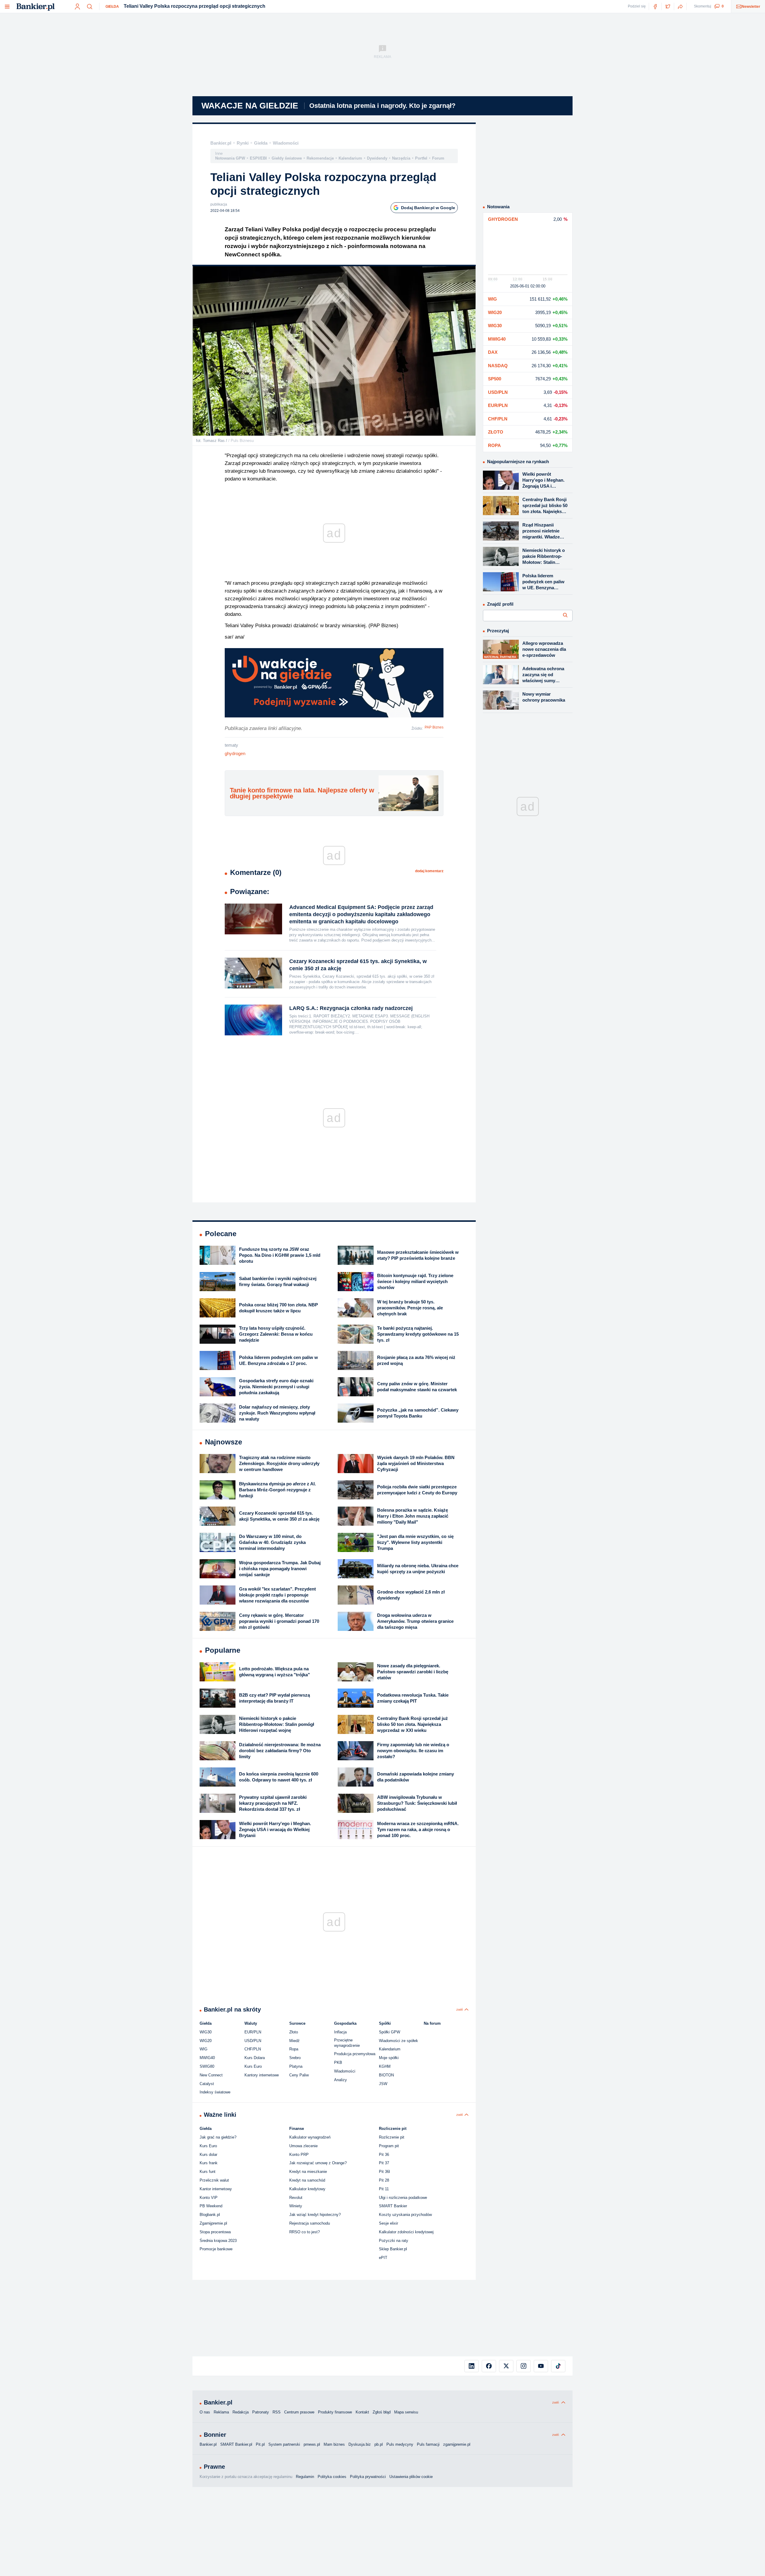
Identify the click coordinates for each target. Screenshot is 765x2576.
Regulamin (305, 2477)
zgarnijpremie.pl (457, 2444)
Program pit (389, 2146)
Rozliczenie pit (392, 2137)
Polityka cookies (332, 2477)
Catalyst (207, 2084)
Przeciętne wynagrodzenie (347, 2043)
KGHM (385, 2066)
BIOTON (386, 2075)
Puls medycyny (400, 2444)
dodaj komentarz (429, 871)
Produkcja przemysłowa (355, 2054)
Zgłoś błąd (382, 2412)
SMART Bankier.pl (236, 2444)
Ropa (294, 2049)
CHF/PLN (253, 2049)
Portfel (421, 158)
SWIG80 (207, 2066)
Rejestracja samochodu (310, 2223)
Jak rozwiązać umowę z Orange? (318, 2163)
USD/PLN (253, 2041)
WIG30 (206, 2032)
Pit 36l (384, 2172)
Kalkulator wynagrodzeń (310, 2137)
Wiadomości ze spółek (398, 2041)
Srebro (295, 2058)
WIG (204, 2049)
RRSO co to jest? (305, 2232)
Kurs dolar (208, 2155)
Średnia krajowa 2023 (218, 2241)
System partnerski (284, 2444)
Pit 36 (384, 2155)
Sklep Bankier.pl (393, 2249)
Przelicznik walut (214, 2180)
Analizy (341, 2080)
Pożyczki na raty (394, 2241)
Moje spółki (389, 2058)
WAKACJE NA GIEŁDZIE (250, 106)
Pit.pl (260, 2444)
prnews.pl (312, 2444)
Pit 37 (384, 2163)
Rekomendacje (320, 158)
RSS (277, 2412)
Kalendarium (350, 158)
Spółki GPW (390, 2032)
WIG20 (206, 2041)
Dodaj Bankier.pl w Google (428, 208)
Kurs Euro (253, 2066)
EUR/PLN (253, 2032)
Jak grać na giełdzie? (218, 2137)
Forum (438, 158)
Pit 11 (384, 2189)
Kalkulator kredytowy (307, 2189)
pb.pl (379, 2444)
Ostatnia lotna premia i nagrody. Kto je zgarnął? (382, 106)
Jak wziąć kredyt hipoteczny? (315, 2215)
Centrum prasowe (299, 2412)
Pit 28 (384, 2180)
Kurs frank (209, 2163)
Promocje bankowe (216, 2249)
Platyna (296, 2066)
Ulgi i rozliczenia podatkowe (403, 2198)
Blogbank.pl (210, 2215)
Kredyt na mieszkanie (308, 2172)
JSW (383, 2084)
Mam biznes (334, 2444)
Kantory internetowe (262, 2075)
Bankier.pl (221, 143)
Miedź (294, 2041)
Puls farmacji (428, 2444)
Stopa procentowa (215, 2232)
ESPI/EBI (258, 158)
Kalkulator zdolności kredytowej (406, 2232)
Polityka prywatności (368, 2477)
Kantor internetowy (216, 2189)
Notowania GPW (230, 158)
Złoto (294, 2032)
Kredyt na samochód (307, 2180)
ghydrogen (235, 753)
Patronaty (261, 2412)
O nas (205, 2412)
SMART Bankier (393, 2206)
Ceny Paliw (299, 2075)
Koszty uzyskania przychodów (405, 2215)
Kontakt (362, 2412)
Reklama (221, 2412)
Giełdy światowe (287, 158)
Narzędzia (401, 158)
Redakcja (241, 2412)
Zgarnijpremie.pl (213, 2223)
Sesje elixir (388, 2223)
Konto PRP (299, 2155)
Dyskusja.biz (360, 2444)
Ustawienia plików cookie (411, 2477)
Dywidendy (377, 158)
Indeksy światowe (215, 2092)
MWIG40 (207, 2058)
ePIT (383, 2258)
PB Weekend (211, 2206)
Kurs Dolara (255, 2058)
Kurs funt (208, 2172)
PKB (338, 2063)
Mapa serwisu (406, 2412)
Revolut (296, 2198)
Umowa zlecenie (303, 2146)
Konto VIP (209, 2198)
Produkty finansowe (335, 2412)
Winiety (296, 2206)
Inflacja (340, 2032)
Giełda (112, 7)
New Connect (211, 2075)
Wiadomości (286, 143)
